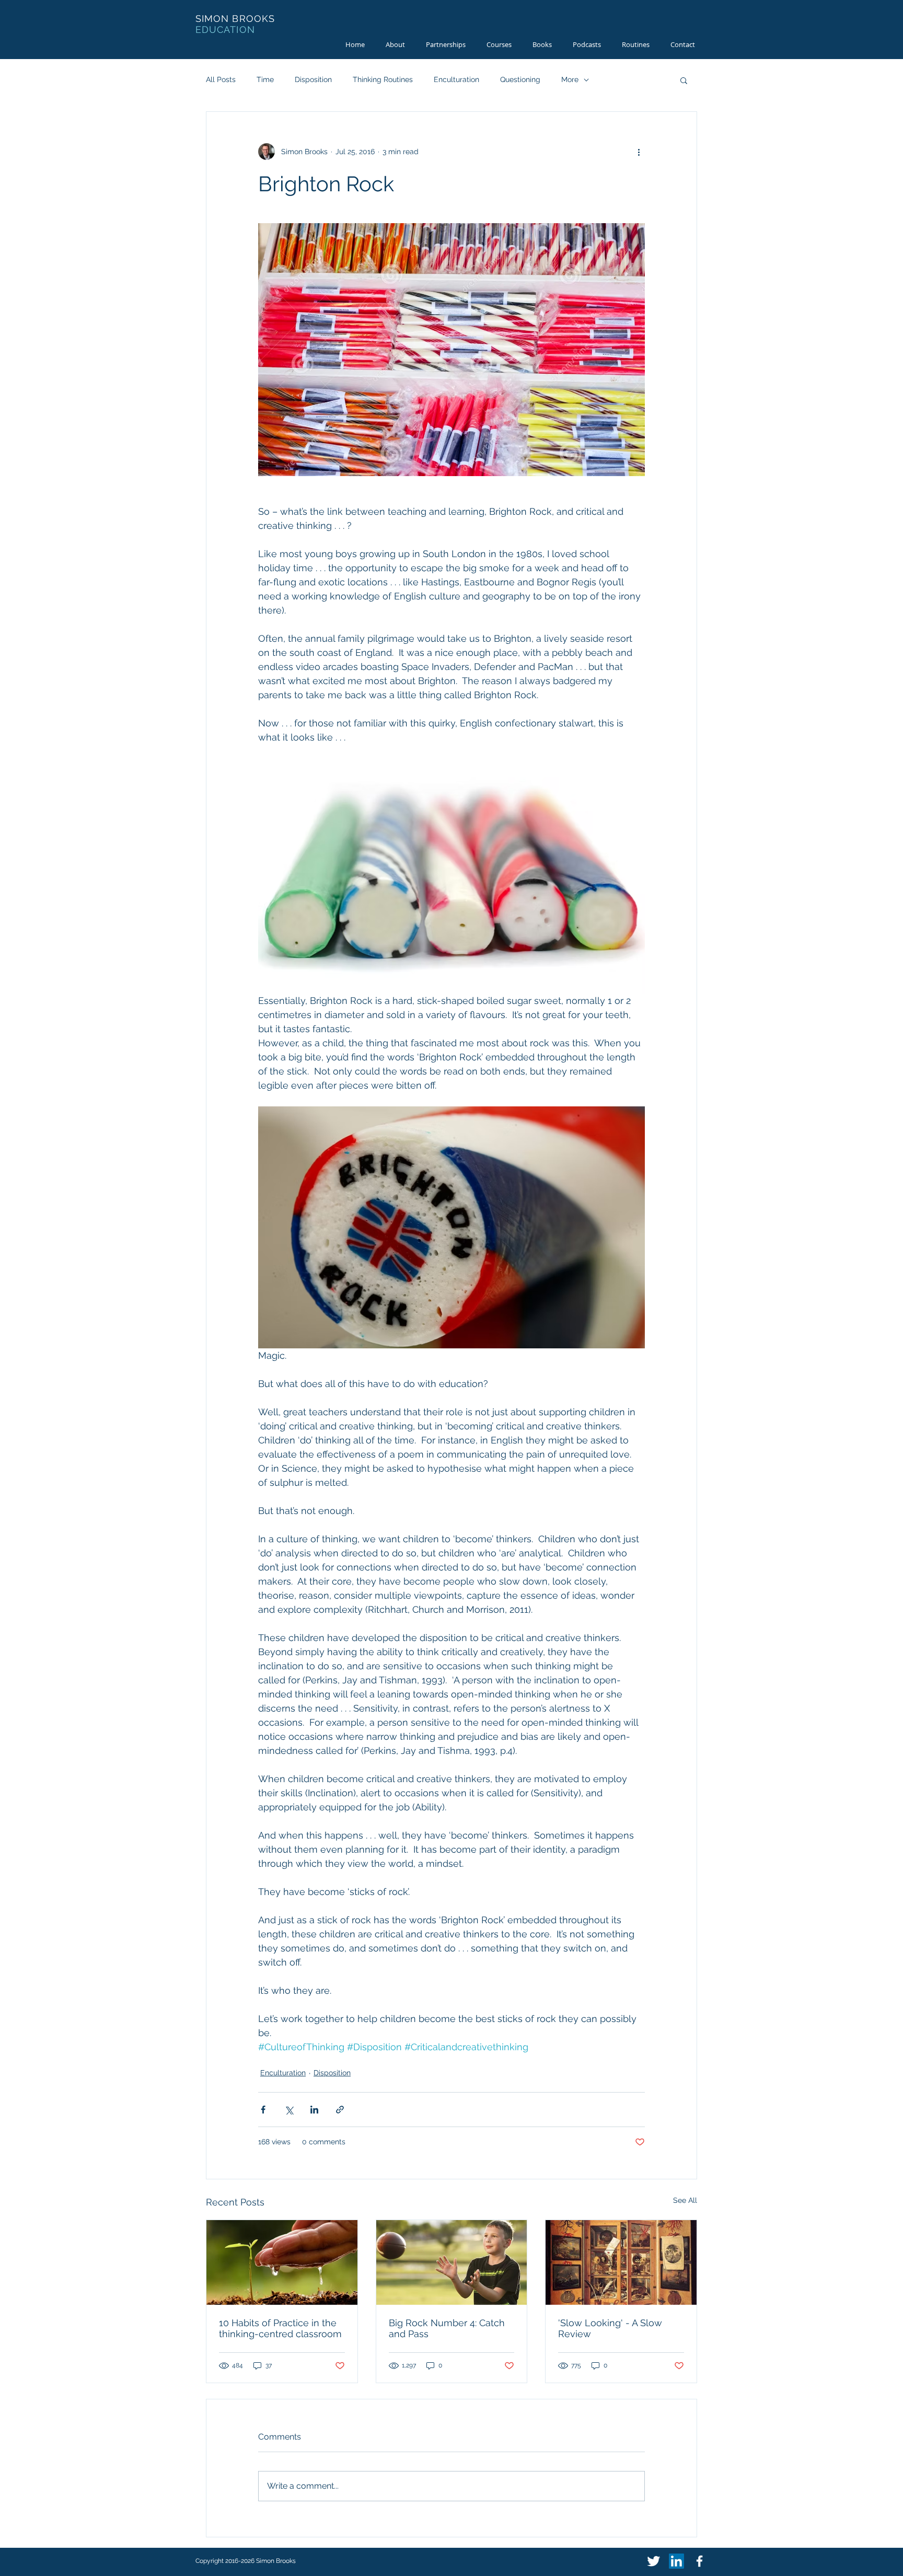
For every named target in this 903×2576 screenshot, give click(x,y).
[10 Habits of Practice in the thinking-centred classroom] (282, 2262)
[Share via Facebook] (263, 2110)
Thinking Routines (383, 79)
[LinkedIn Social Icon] (676, 2561)
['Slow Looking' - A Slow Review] (621, 2262)
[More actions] (639, 152)
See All (685, 2200)
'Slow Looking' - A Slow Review (610, 2328)
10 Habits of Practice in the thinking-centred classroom (280, 2328)
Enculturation (456, 79)
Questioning (520, 79)
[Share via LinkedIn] (314, 2110)
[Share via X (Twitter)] (289, 2110)
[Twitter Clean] (653, 2561)
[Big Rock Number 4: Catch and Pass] (452, 2262)
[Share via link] (340, 2110)
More (570, 79)
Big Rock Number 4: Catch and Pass (447, 2328)
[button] (684, 80)
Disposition (313, 79)
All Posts (221, 79)
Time (265, 79)
